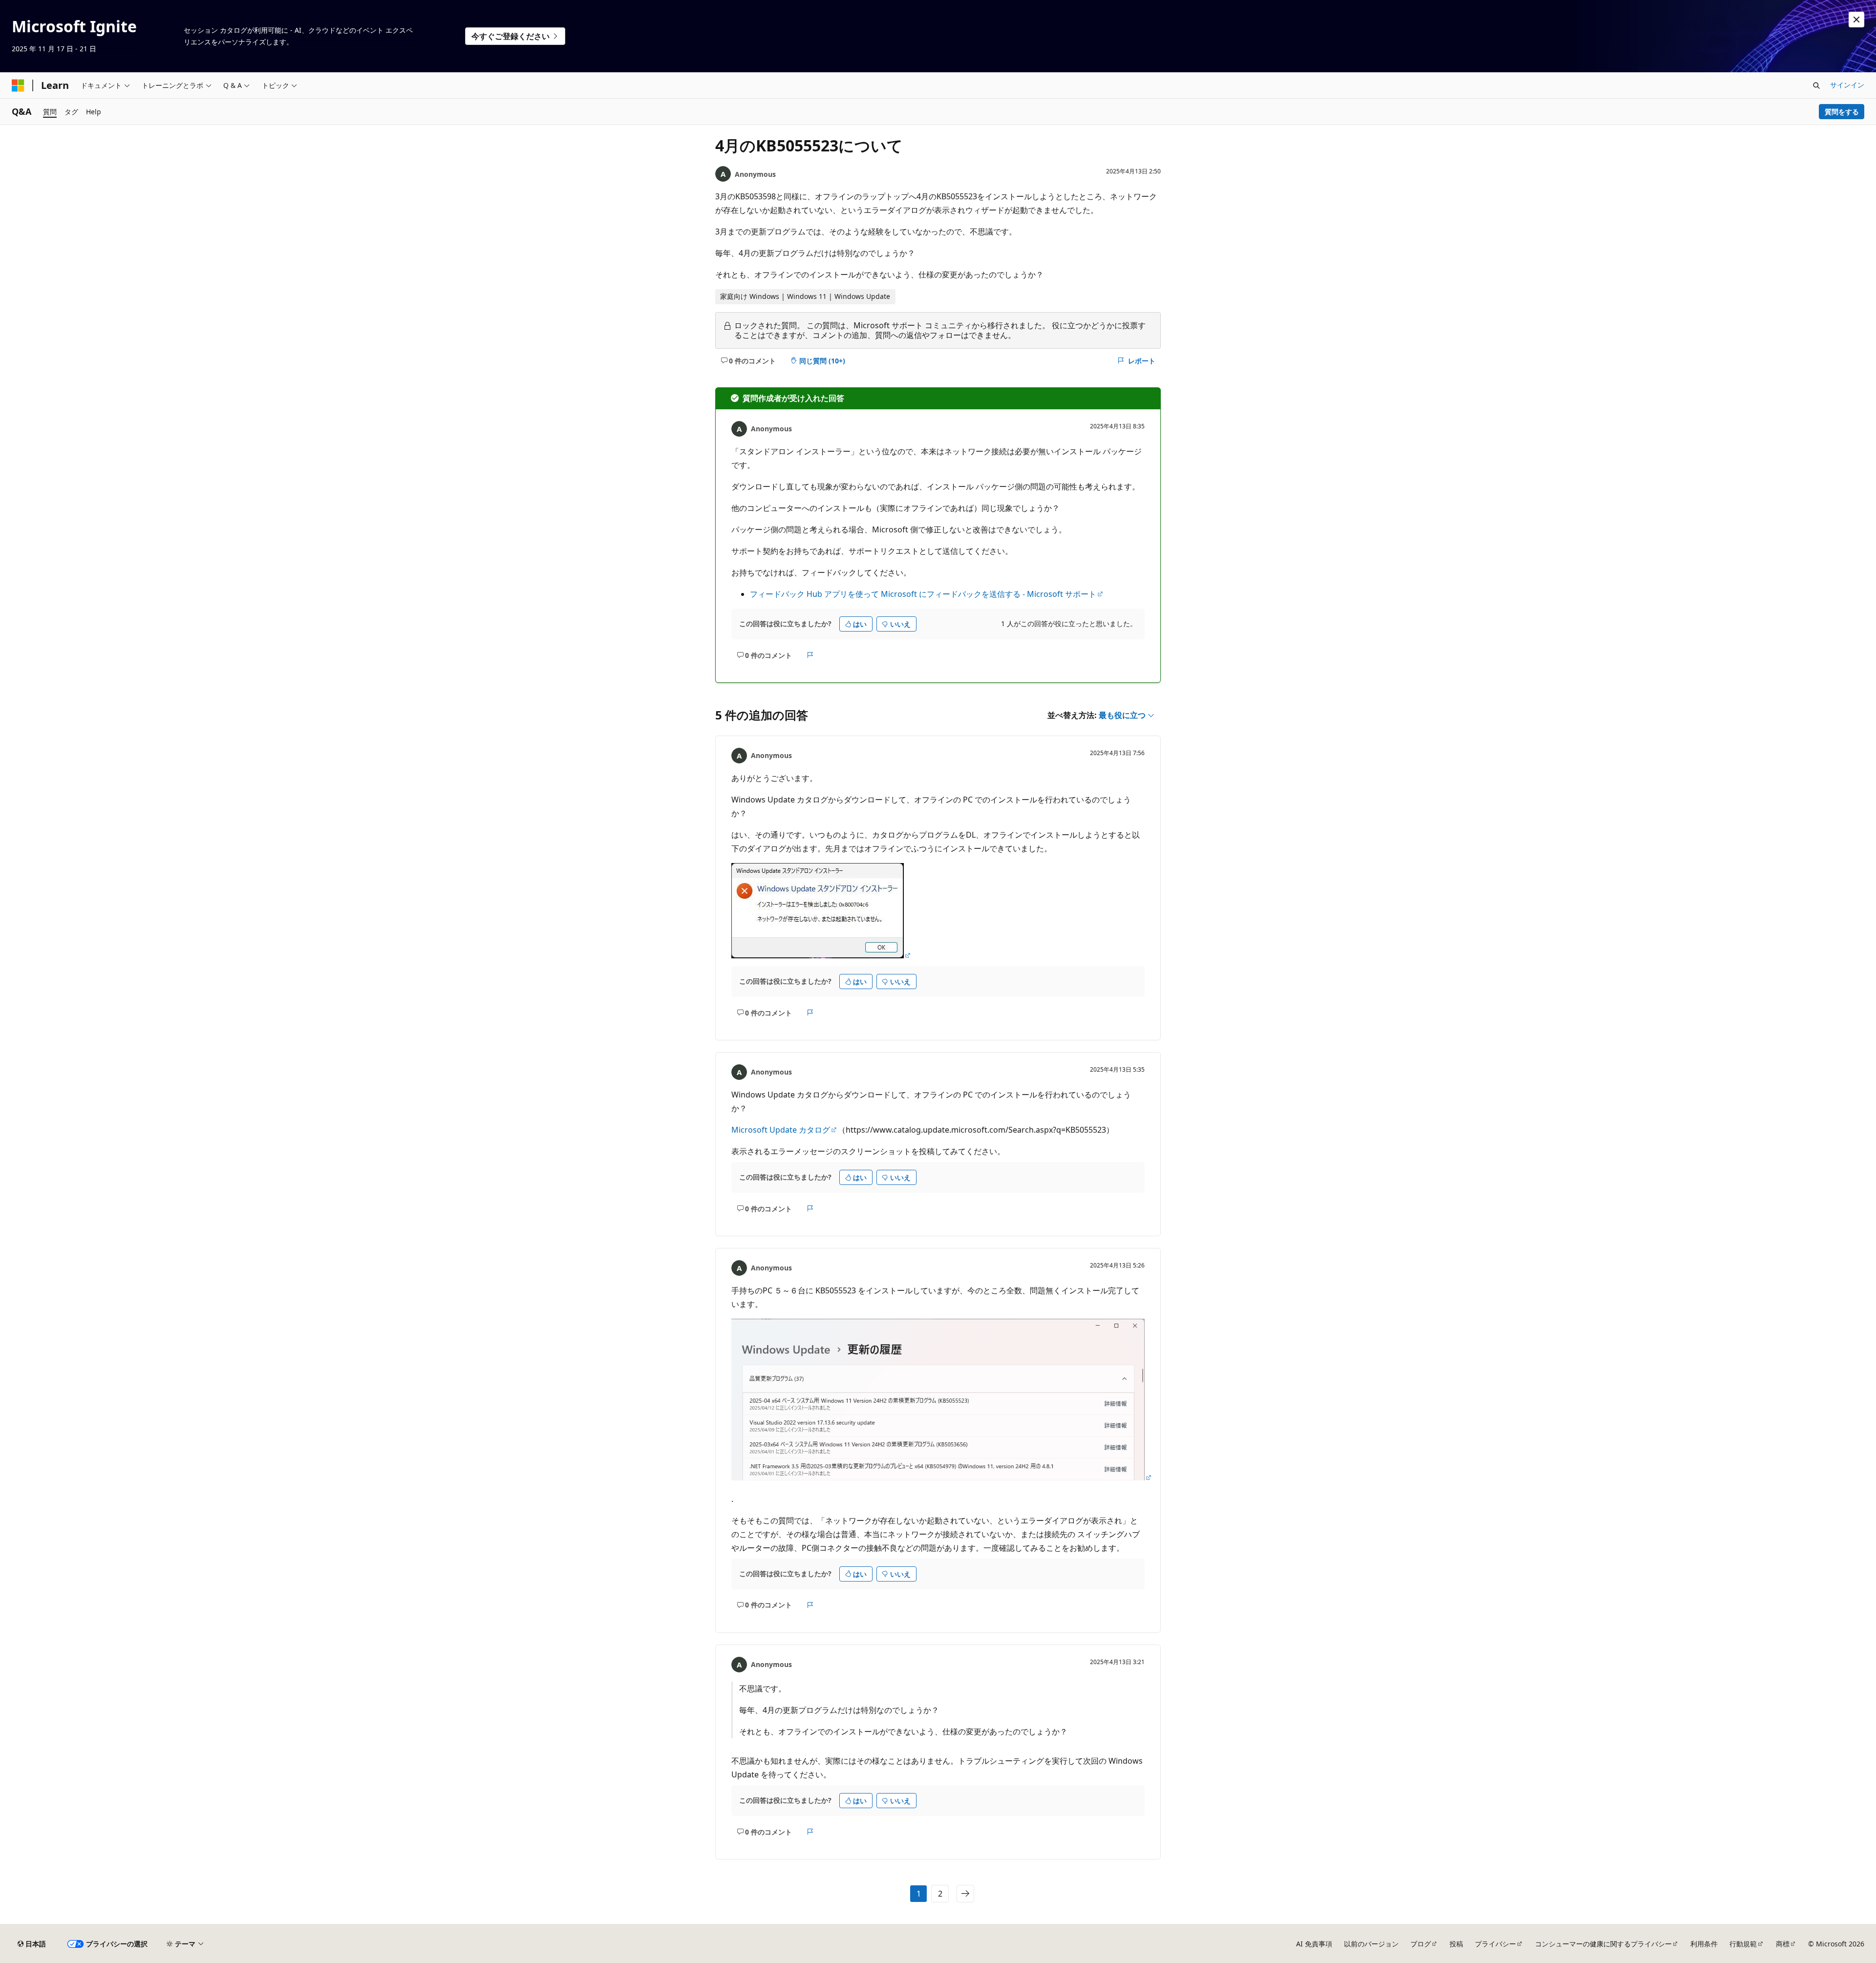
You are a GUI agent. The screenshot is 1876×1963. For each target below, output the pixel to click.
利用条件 (1704, 1944)
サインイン (1847, 85)
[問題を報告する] (810, 655)
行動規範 (1743, 1944)
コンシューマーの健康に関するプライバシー (1603, 1944)
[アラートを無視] (1856, 20)
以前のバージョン (1371, 1944)
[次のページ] (965, 1894)
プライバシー (1495, 1944)
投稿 (1456, 1944)
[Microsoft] (18, 85)
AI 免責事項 (1314, 1944)
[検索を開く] (1816, 85)
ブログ (1421, 1944)
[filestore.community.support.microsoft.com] (821, 955)
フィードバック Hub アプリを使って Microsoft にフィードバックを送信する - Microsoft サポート (923, 594)
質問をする (1842, 112)
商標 (1783, 1944)
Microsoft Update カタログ (781, 1130)
